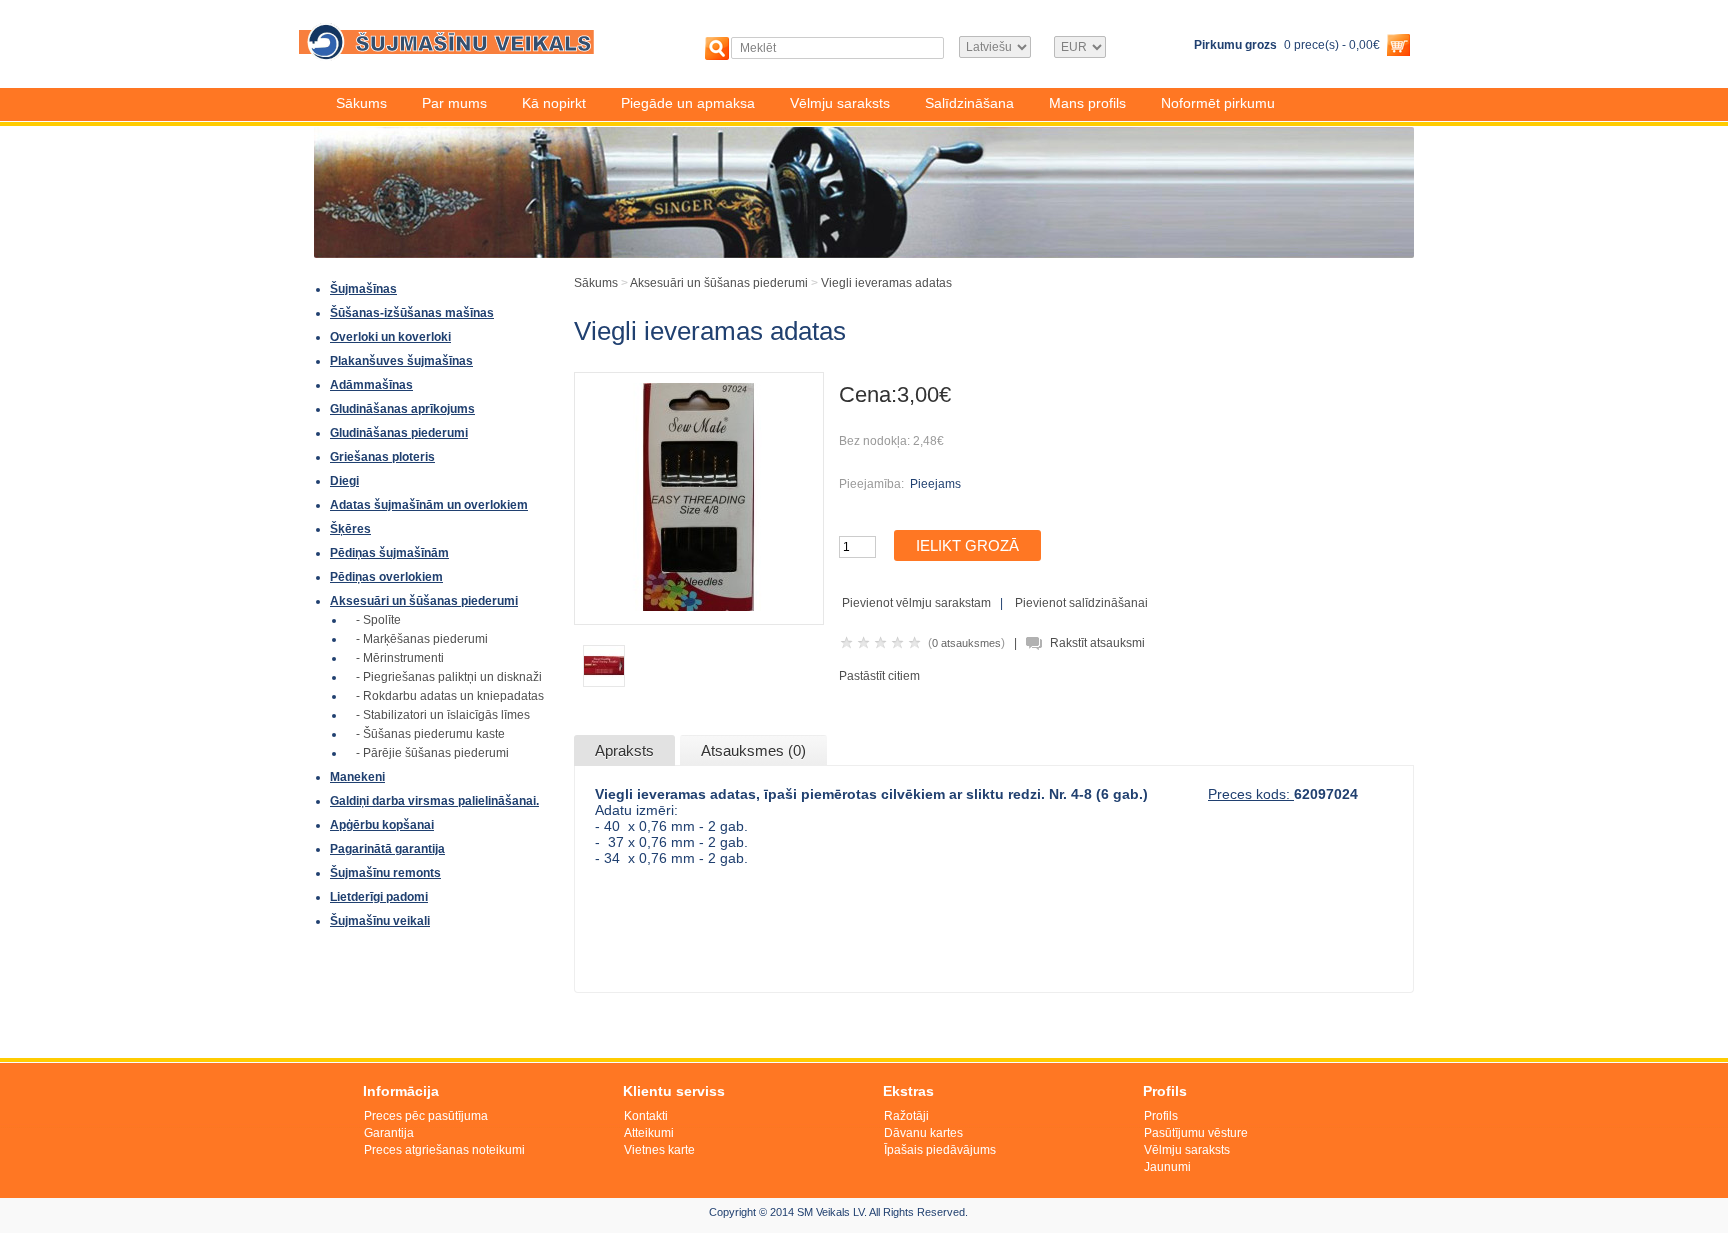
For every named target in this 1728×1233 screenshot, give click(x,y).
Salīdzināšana (969, 103)
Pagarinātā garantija (387, 849)
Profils (1161, 1116)
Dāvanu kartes (923, 1133)
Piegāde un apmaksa (688, 103)
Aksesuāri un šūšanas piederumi (424, 601)
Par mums (454, 103)
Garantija (389, 1133)
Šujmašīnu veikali (380, 921)
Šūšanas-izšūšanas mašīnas (412, 313)
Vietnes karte (659, 1150)
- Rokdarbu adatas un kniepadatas (450, 696)
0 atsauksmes (966, 643)
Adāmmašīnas (371, 385)
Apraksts (624, 750)
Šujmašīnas (363, 289)
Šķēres (350, 529)
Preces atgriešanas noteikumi (444, 1150)
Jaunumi (1167, 1167)
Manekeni (357, 777)
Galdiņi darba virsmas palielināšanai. (434, 801)
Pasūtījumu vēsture (1196, 1133)
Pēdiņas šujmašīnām (389, 553)
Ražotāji (906, 1116)
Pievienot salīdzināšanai (1081, 603)
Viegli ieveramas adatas (886, 283)
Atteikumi (649, 1133)
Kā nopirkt (554, 103)
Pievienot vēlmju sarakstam (916, 603)
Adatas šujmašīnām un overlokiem (429, 505)
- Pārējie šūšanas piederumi (432, 753)
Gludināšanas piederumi (399, 433)
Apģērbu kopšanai (382, 825)
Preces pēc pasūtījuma (426, 1116)
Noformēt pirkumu (1218, 103)
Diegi (344, 481)
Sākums (361, 103)
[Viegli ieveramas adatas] (699, 607)
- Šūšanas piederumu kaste (430, 734)
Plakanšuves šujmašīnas (401, 361)
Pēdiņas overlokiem (386, 577)
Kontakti (646, 1116)
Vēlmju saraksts (840, 103)
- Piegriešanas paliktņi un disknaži (449, 677)
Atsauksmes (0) (753, 750)
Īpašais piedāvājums (940, 1150)
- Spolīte (378, 620)
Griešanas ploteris (382, 457)
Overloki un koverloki (390, 337)
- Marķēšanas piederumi (422, 639)
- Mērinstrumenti (400, 658)
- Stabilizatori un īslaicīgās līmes (443, 715)
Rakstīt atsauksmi (1097, 643)
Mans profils (1087, 103)
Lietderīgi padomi (379, 897)
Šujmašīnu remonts (385, 873)
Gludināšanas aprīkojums (402, 409)
